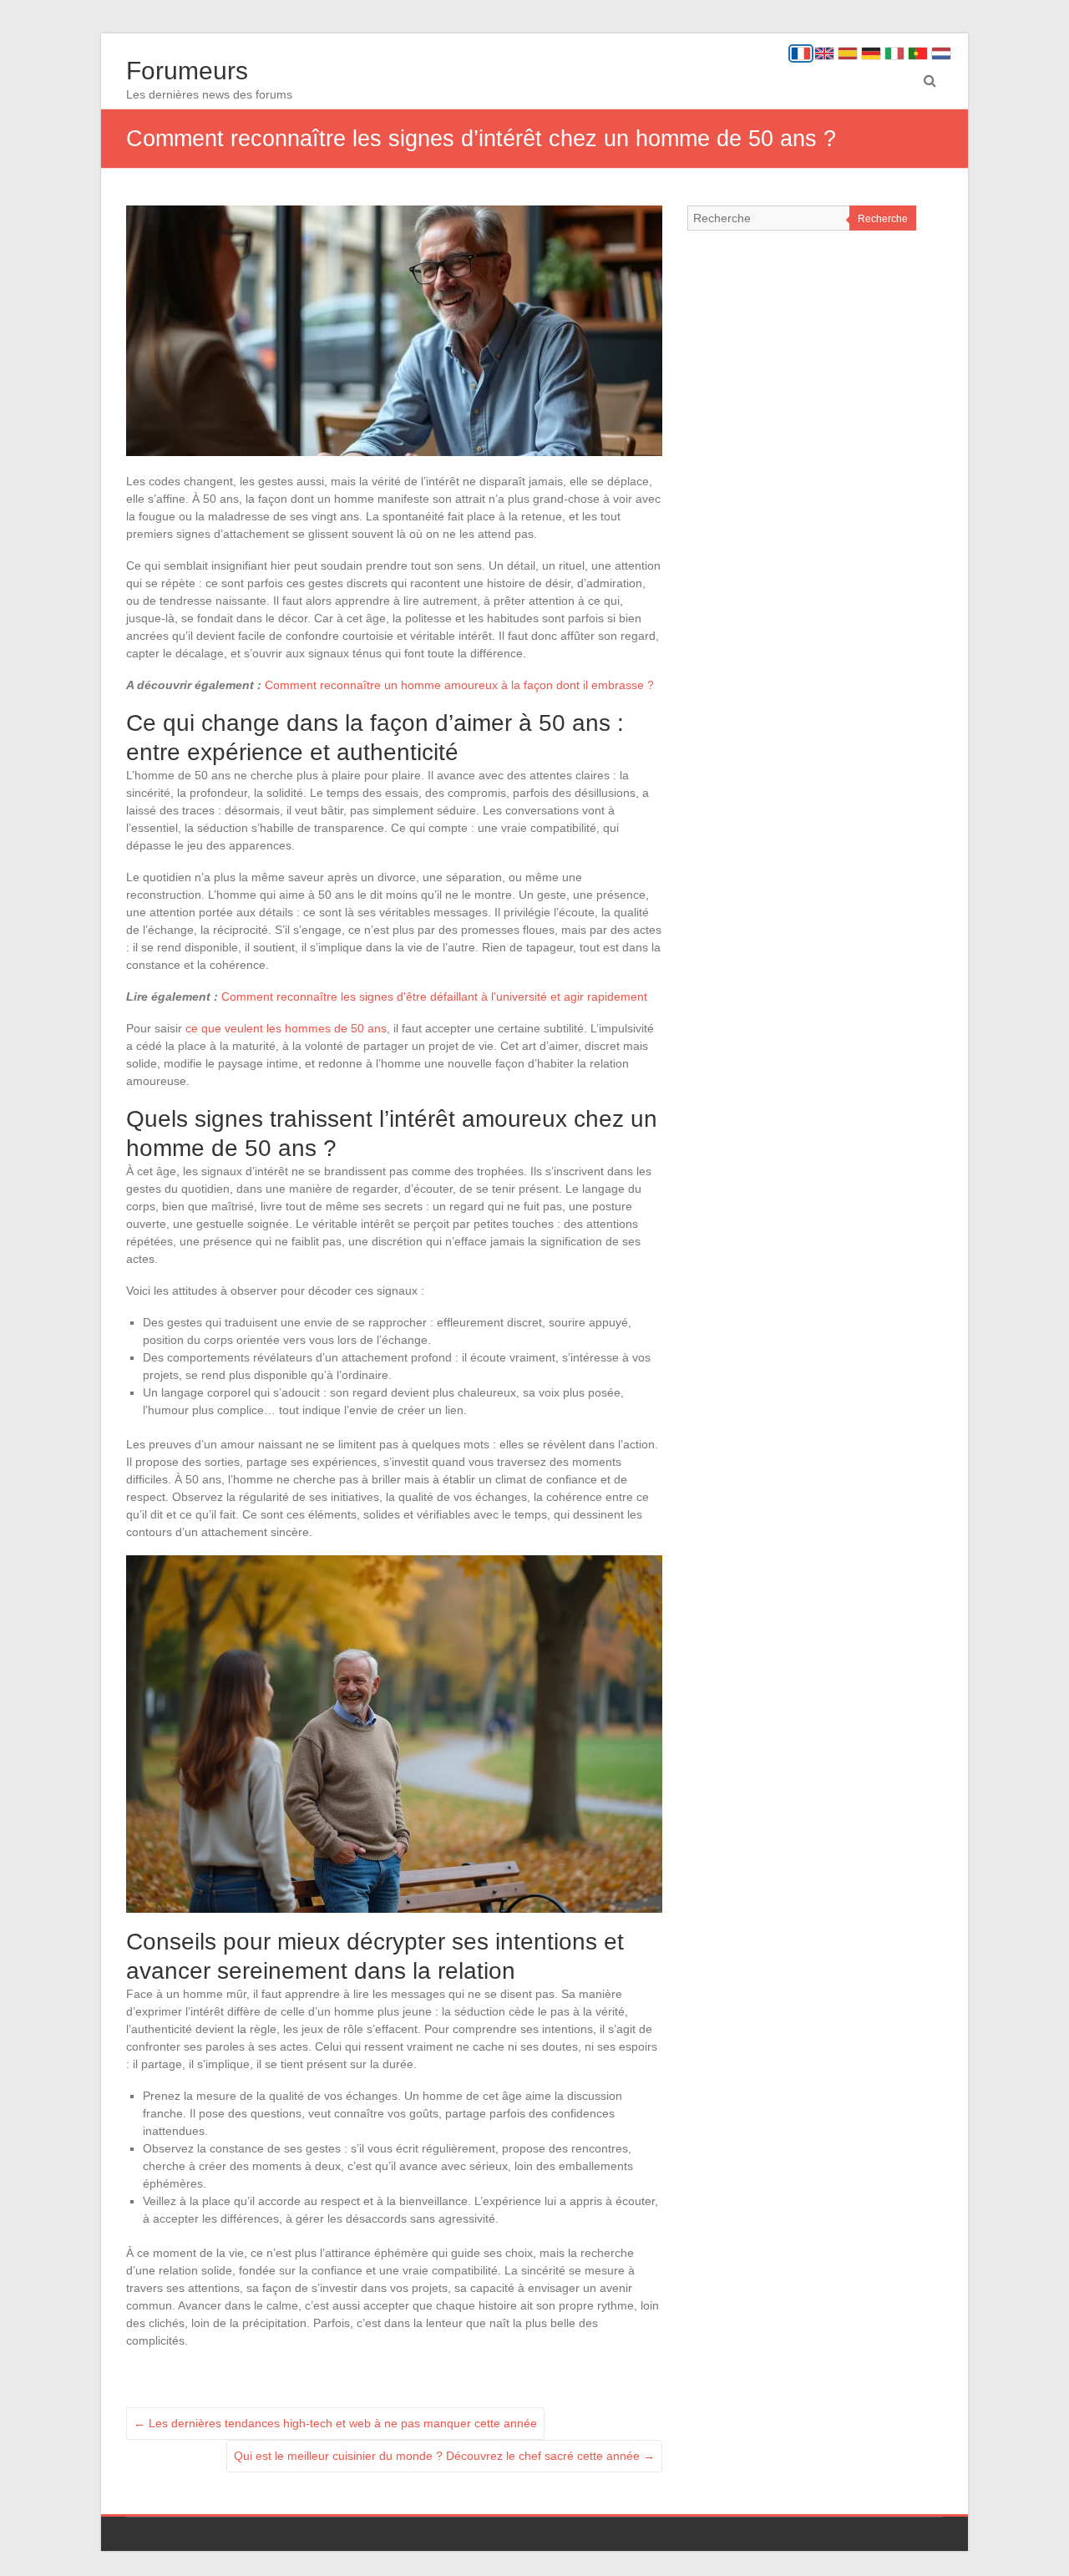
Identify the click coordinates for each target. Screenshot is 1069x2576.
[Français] (801, 53)
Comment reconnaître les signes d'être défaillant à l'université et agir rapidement (434, 996)
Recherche (883, 219)
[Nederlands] (941, 53)
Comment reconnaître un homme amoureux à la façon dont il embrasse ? (459, 685)
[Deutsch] (871, 53)
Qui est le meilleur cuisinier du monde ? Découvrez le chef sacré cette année (444, 2456)
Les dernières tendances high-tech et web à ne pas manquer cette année (335, 2423)
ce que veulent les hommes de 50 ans (286, 1028)
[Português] (918, 53)
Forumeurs (187, 71)
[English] (824, 53)
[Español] (848, 53)
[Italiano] (894, 53)
